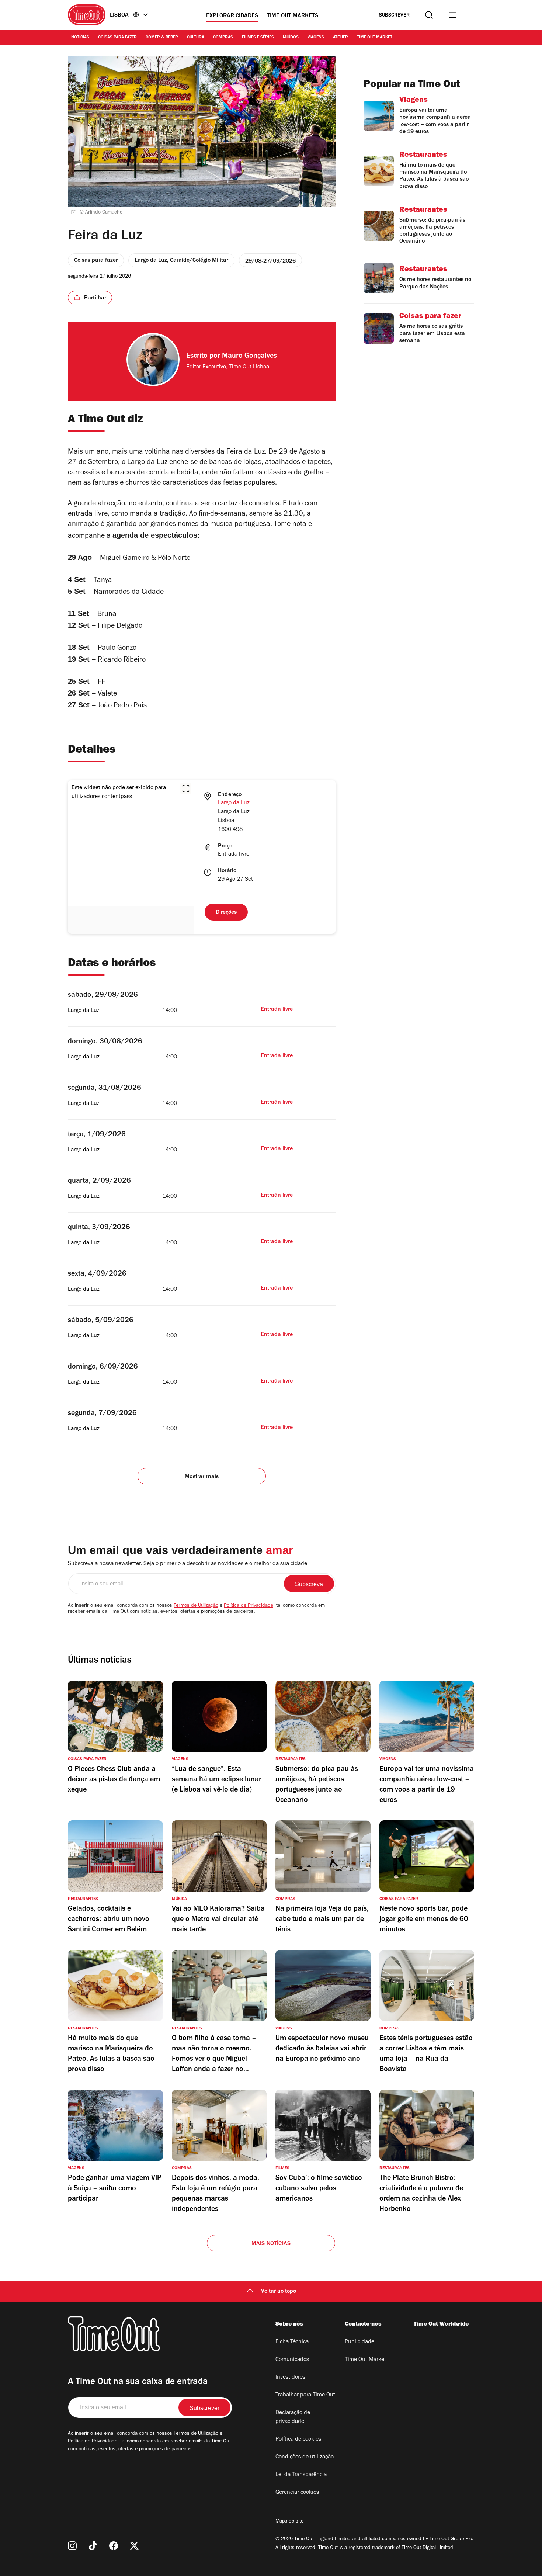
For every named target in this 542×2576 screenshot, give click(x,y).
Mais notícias (271, 2244)
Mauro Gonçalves (249, 357)
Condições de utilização (305, 2457)
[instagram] (72, 2546)
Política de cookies (298, 2440)
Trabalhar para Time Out (305, 2395)
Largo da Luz (234, 803)
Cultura (196, 38)
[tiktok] (93, 2546)
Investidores (290, 2378)
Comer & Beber (162, 38)
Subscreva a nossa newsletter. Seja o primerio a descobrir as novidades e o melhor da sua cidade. (188, 1564)
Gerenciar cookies (297, 2493)
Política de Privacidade (249, 1606)
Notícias (80, 38)
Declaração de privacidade (293, 2417)
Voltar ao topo (279, 2292)
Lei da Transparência (301, 2475)
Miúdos (291, 38)
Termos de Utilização (196, 1606)
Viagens (316, 38)
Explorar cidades (232, 16)
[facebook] (114, 2546)
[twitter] (134, 2546)
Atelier (341, 38)
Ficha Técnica (292, 2342)
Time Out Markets (293, 16)
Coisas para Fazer (117, 38)
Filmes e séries (258, 38)
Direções (226, 913)
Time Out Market (375, 38)
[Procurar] (429, 15)
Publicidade (359, 2342)
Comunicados (292, 2360)
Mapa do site (289, 2522)
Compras (223, 38)
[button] (186, 788)
